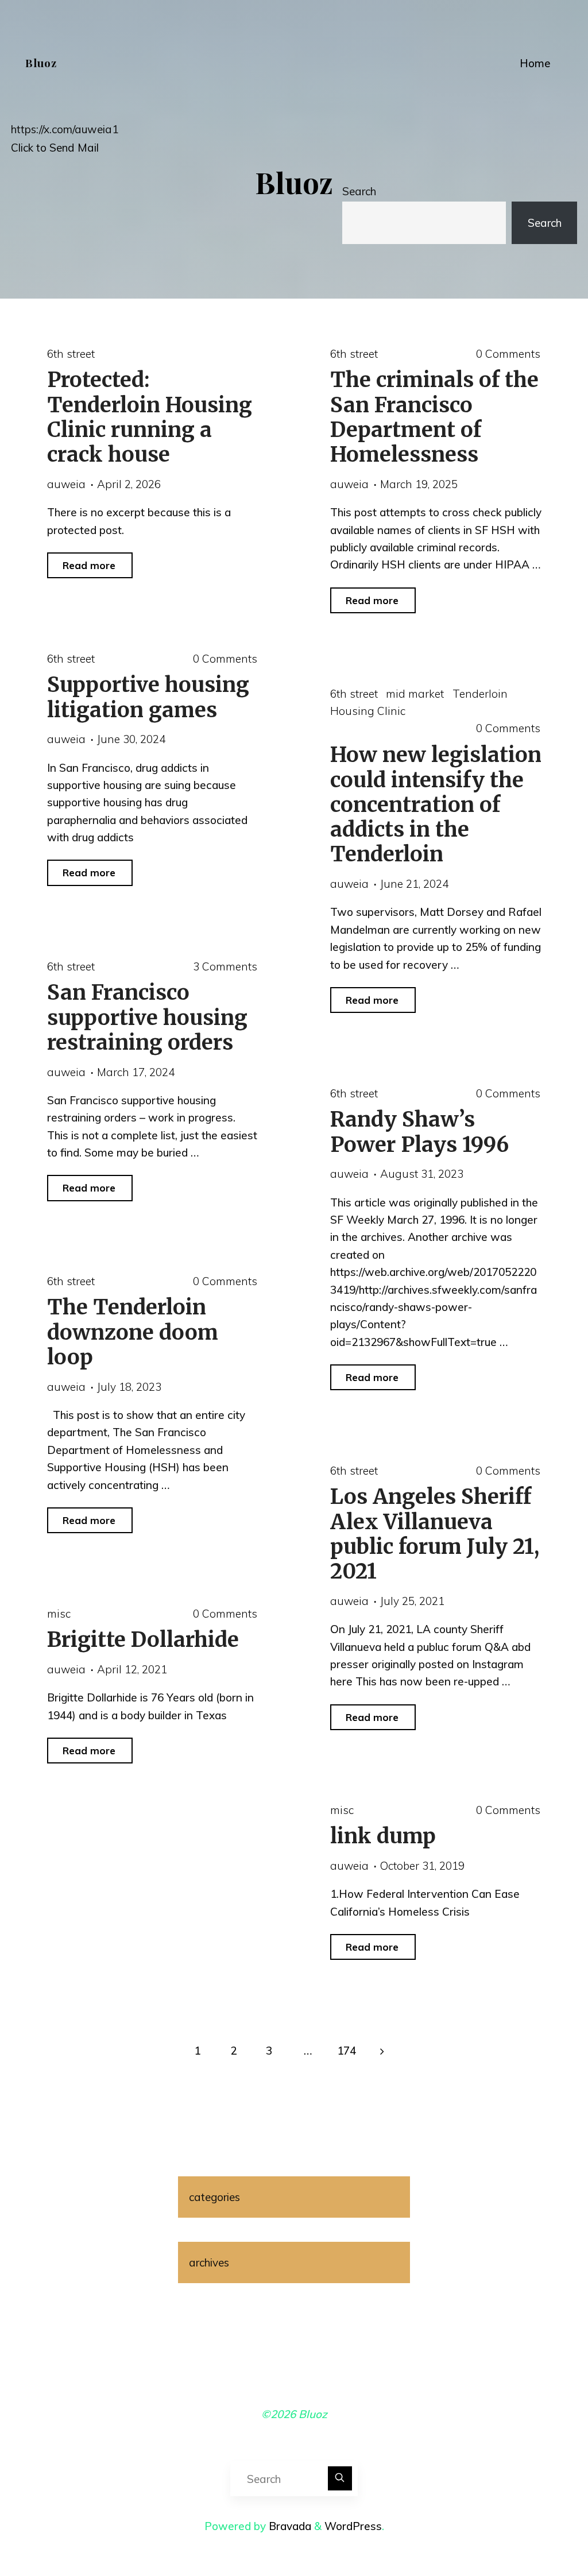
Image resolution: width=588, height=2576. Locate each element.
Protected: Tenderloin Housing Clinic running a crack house (149, 417)
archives (209, 2262)
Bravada (289, 2526)
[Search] (340, 2478)
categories (214, 2197)
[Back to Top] (543, 2531)
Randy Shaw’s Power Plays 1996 (419, 1132)
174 (347, 2051)
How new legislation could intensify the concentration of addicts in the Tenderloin (435, 804)
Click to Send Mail (55, 148)
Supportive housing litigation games (148, 697)
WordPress (353, 2526)
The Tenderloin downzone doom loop (132, 1332)
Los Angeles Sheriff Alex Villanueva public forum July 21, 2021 (434, 1534)
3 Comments (225, 966)
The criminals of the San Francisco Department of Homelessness (434, 417)
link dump (382, 1836)
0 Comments (508, 354)
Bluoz (41, 63)
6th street (70, 354)
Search (359, 191)
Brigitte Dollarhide (142, 1639)
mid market (415, 693)
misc (58, 1613)
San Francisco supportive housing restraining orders (147, 1017)
